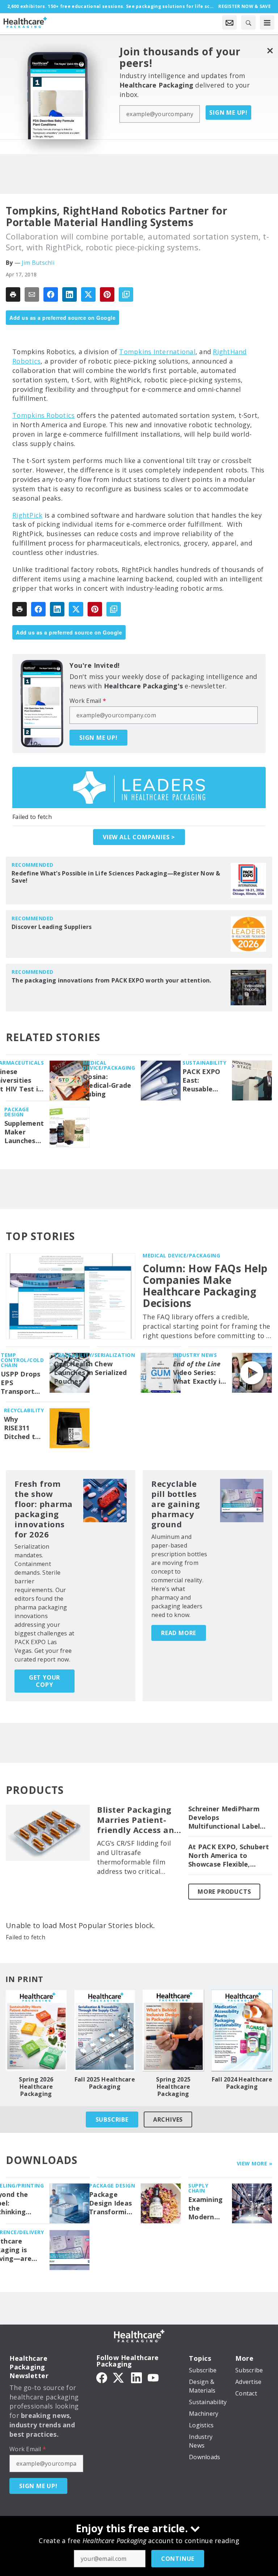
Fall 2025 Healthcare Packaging (105, 2083)
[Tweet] (88, 294)
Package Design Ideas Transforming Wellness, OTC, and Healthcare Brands (112, 2203)
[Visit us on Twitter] (119, 2377)
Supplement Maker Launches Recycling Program (24, 1132)
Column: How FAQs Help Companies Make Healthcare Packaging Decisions (205, 1286)
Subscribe (112, 2119)
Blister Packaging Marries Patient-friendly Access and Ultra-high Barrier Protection (138, 1820)
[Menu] (267, 22)
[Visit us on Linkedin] (136, 2377)
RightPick (27, 515)
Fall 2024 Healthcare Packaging (242, 2083)
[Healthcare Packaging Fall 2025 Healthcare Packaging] (105, 2030)
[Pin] (107, 294)
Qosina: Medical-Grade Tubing (107, 1085)
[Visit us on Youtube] (153, 2377)
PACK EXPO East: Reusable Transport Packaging (201, 1081)
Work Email (88, 701)
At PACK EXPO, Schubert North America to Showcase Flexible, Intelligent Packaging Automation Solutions (229, 1856)
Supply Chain (198, 2188)
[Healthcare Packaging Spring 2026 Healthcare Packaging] (36, 2030)
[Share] (51, 294)
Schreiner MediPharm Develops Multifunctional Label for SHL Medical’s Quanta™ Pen (224, 1818)
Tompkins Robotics (43, 415)
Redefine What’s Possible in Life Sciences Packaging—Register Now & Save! (116, 877)
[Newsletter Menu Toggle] (229, 22)
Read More (179, 1633)
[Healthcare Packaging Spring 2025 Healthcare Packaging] (173, 2030)
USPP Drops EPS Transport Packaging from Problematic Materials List (21, 1383)
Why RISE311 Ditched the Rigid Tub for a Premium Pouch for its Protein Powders (24, 1428)
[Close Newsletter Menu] (270, 50)
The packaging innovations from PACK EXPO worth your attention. (111, 980)
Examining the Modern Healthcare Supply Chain (207, 2208)
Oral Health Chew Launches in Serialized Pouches (90, 1373)
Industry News (195, 1355)
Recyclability (24, 1410)
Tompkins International (157, 352)
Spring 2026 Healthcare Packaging (36, 2087)
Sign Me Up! (228, 113)
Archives (168, 2119)
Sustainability (204, 1063)
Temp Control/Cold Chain (22, 1360)
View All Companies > (139, 837)
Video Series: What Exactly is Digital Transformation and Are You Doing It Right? (200, 1373)
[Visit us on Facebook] (102, 2377)
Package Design (17, 1112)
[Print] (13, 294)
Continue (178, 2559)
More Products (224, 1892)
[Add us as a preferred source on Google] (126, 294)
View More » (255, 2163)
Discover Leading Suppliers (52, 927)
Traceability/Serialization (94, 1355)
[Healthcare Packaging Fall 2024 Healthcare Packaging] (242, 2030)
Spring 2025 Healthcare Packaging (173, 2087)
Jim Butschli (38, 263)
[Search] (248, 22)
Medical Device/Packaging (109, 1065)
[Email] (32, 294)
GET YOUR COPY (45, 1681)
